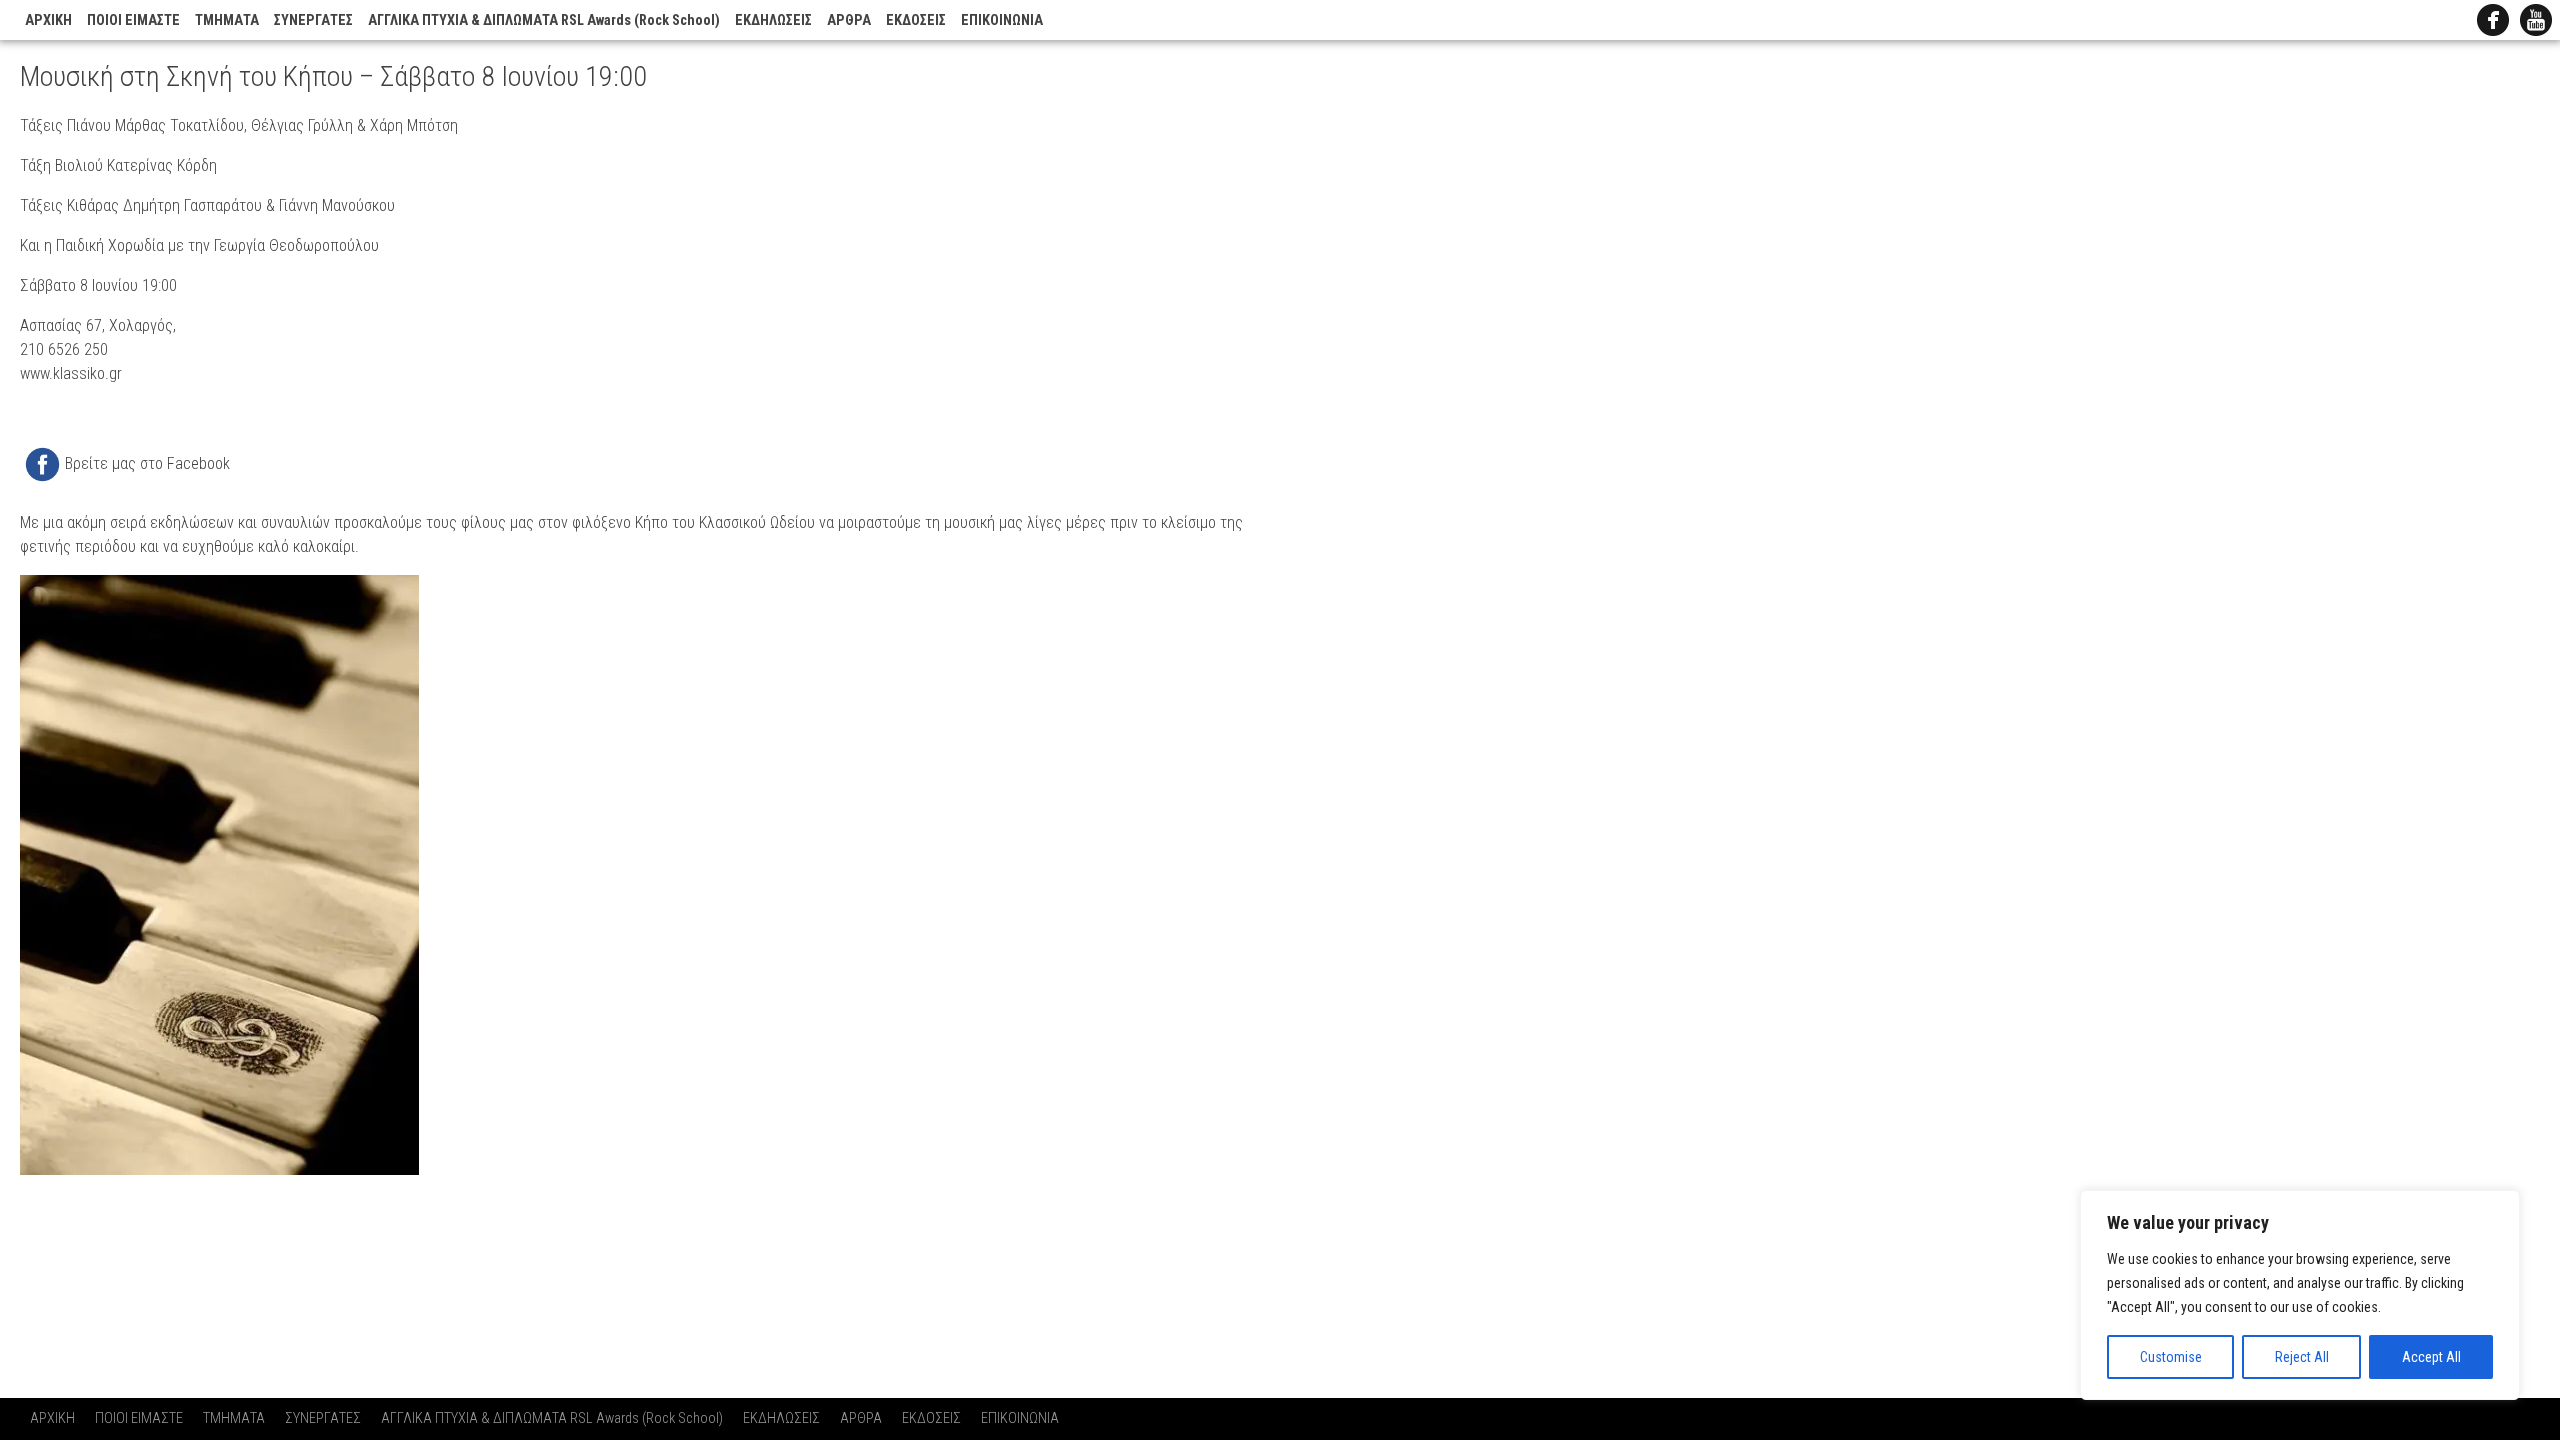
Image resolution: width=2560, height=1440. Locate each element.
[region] (2300, 1295)
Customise (2171, 1357)
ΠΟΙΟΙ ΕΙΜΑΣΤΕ (133, 20)
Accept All (2431, 1357)
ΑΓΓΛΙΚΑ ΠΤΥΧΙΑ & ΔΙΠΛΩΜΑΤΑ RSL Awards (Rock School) (544, 20)
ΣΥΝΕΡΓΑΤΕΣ (313, 20)
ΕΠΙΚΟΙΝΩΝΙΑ (1002, 20)
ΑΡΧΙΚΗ (48, 20)
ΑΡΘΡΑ (849, 20)
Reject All (2302, 1357)
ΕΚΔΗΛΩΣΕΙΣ (773, 20)
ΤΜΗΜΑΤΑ (227, 20)
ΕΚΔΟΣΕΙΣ (916, 20)
